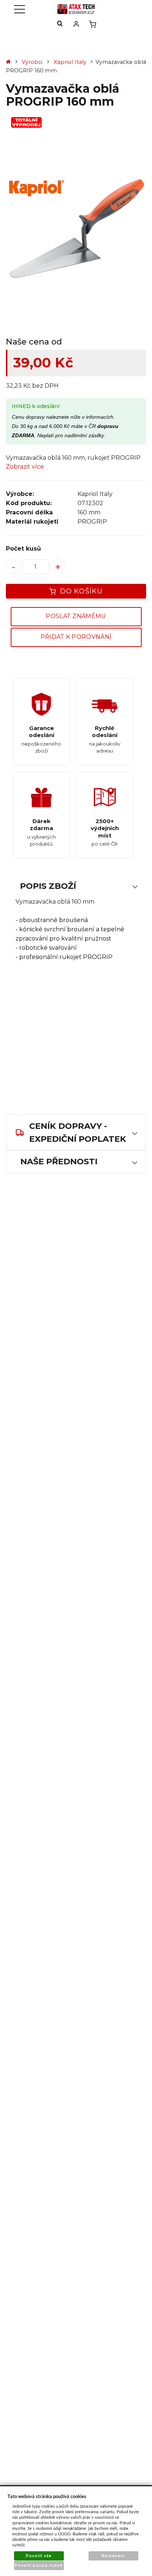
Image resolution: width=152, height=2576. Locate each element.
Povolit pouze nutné (39, 2565)
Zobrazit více (25, 467)
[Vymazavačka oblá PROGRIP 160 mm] (76, 229)
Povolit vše (39, 2556)
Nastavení (113, 2556)
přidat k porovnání (76, 637)
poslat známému (76, 616)
